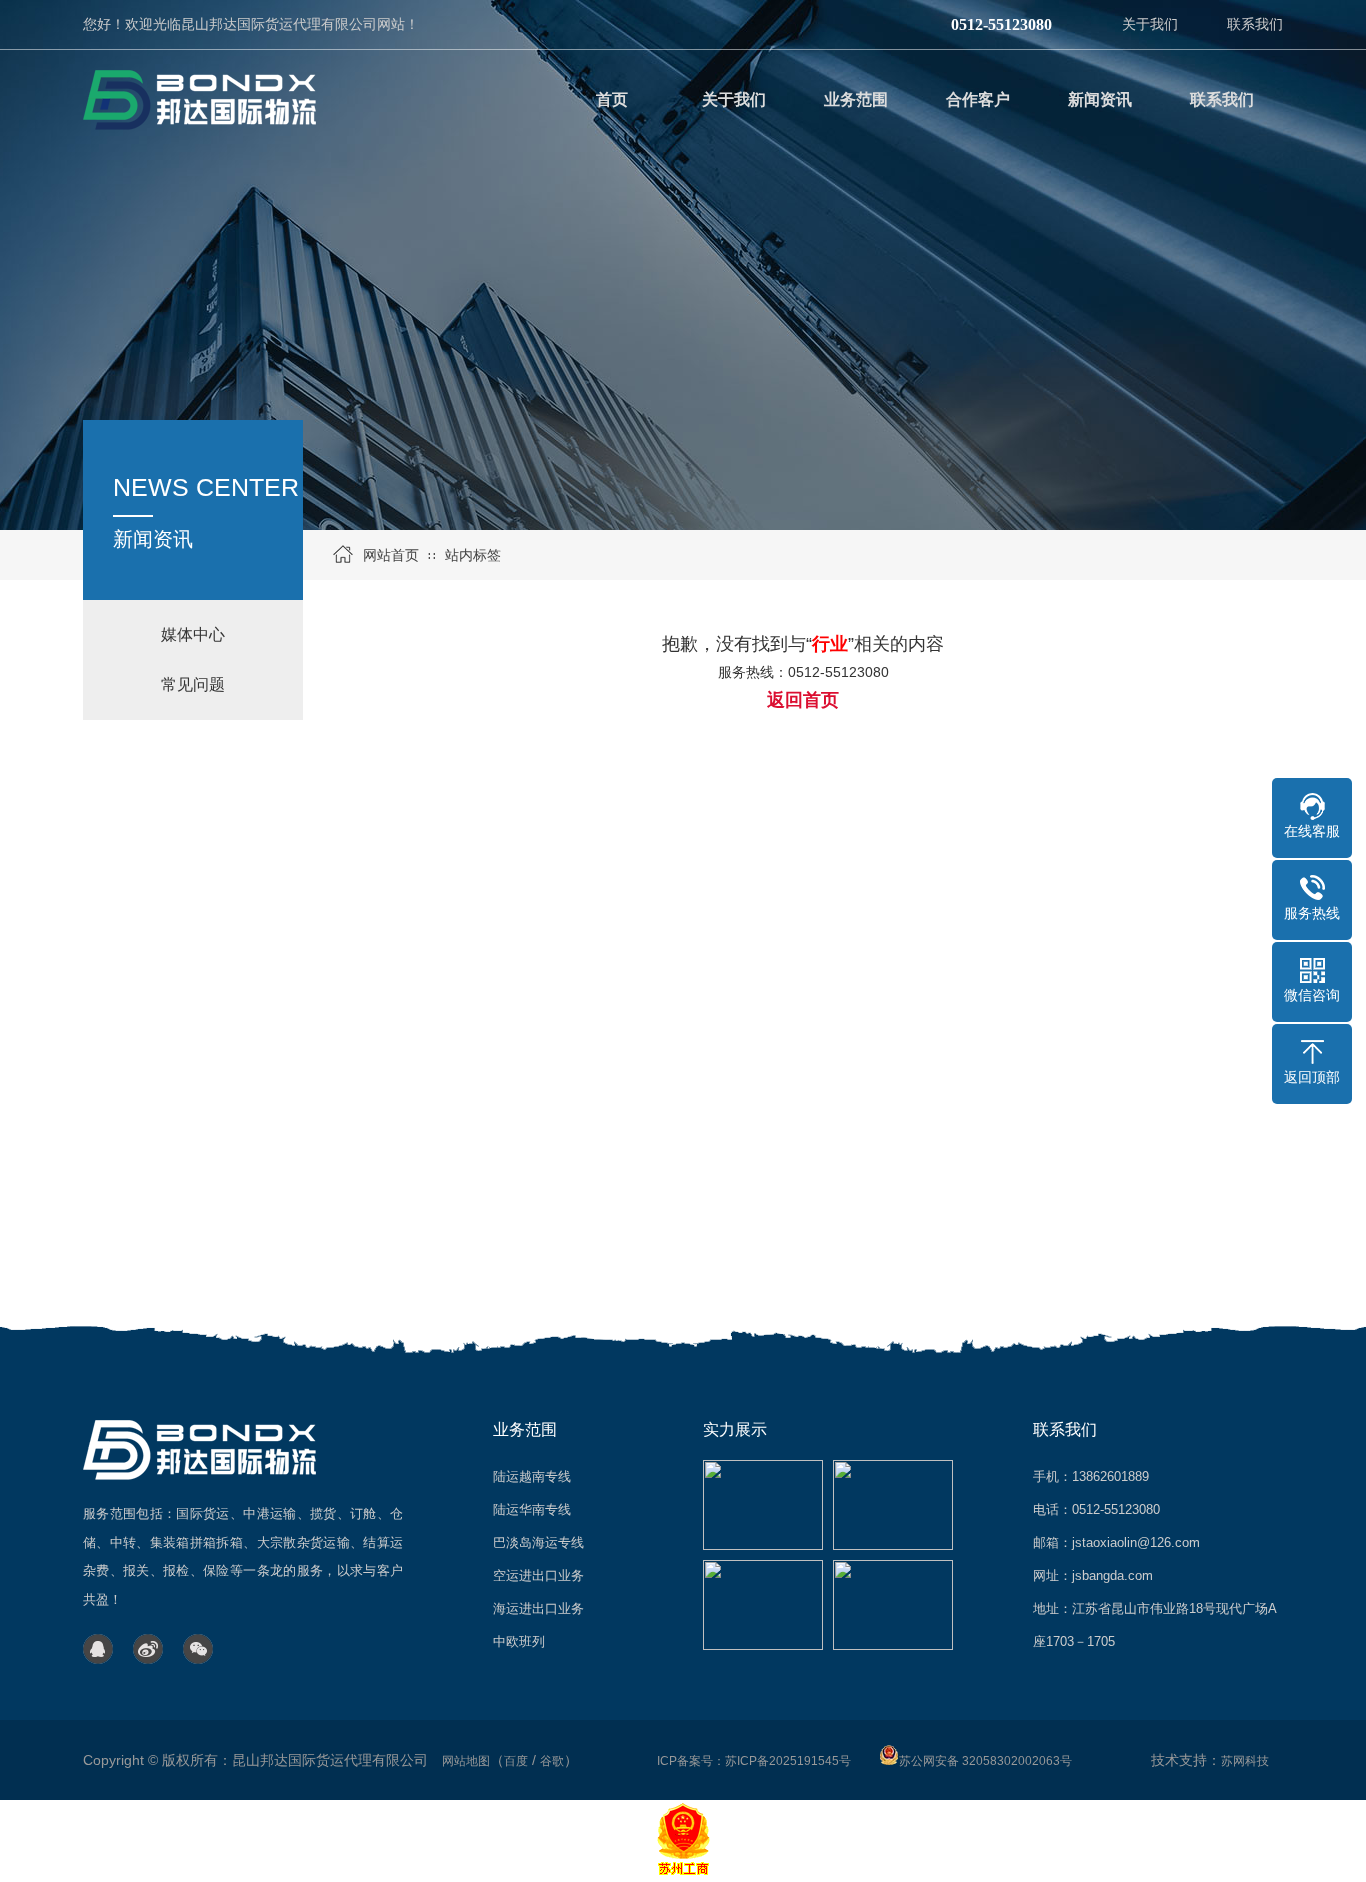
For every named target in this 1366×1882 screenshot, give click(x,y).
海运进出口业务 (538, 1608)
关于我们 (1150, 24)
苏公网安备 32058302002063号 (985, 1761)
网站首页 (391, 555)
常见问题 (193, 684)
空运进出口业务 (538, 1575)
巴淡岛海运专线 (538, 1542)
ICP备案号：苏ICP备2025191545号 (754, 1761)
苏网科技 (1245, 1761)
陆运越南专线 (532, 1476)
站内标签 (473, 555)
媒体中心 (193, 634)
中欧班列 (519, 1641)
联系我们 (1255, 24)
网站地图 (466, 1761)
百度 (516, 1761)
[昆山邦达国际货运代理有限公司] (203, 100)
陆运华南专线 (532, 1509)
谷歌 (552, 1761)
